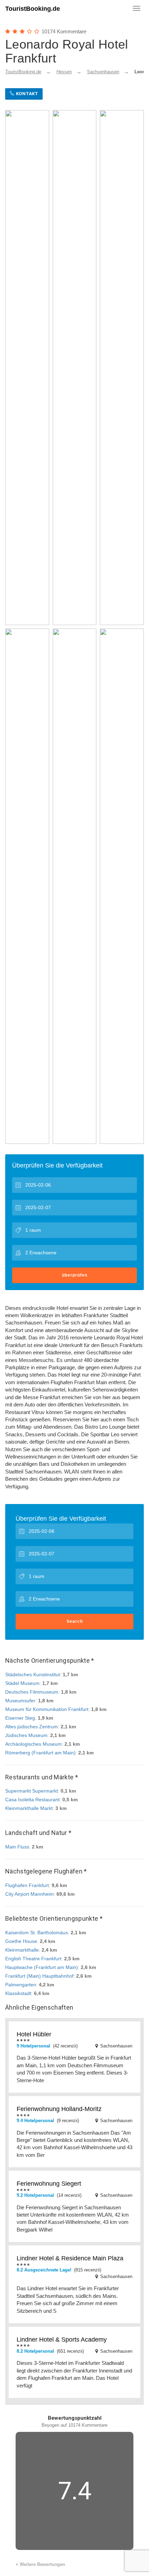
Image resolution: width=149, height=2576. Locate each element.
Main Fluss (17, 1847)
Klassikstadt (18, 1993)
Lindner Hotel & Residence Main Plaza (70, 2258)
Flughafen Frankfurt (27, 1885)
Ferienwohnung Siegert (49, 2184)
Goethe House (21, 1941)
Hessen (64, 72)
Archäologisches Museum (33, 1744)
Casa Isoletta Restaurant (32, 1800)
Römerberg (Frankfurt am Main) (40, 1753)
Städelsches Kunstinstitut (33, 1675)
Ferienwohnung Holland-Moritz (59, 2109)
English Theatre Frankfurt (33, 1959)
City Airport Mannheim (29, 1894)
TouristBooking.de (33, 9)
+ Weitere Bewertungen (40, 2564)
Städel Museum (22, 1683)
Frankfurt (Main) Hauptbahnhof (39, 1976)
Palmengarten (21, 1985)
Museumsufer (20, 1701)
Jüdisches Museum (26, 1735)
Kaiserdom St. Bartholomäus (37, 1933)
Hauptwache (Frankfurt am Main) (42, 1967)
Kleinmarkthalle (22, 1950)
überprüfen (75, 1275)
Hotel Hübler (34, 2034)
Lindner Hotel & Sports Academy (62, 2340)
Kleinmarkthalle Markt (29, 1808)
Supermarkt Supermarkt (32, 1791)
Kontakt (26, 94)
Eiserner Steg (20, 1718)
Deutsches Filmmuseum (32, 1692)
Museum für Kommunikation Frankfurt (47, 1709)
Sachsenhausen (103, 72)
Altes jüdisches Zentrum (32, 1727)
